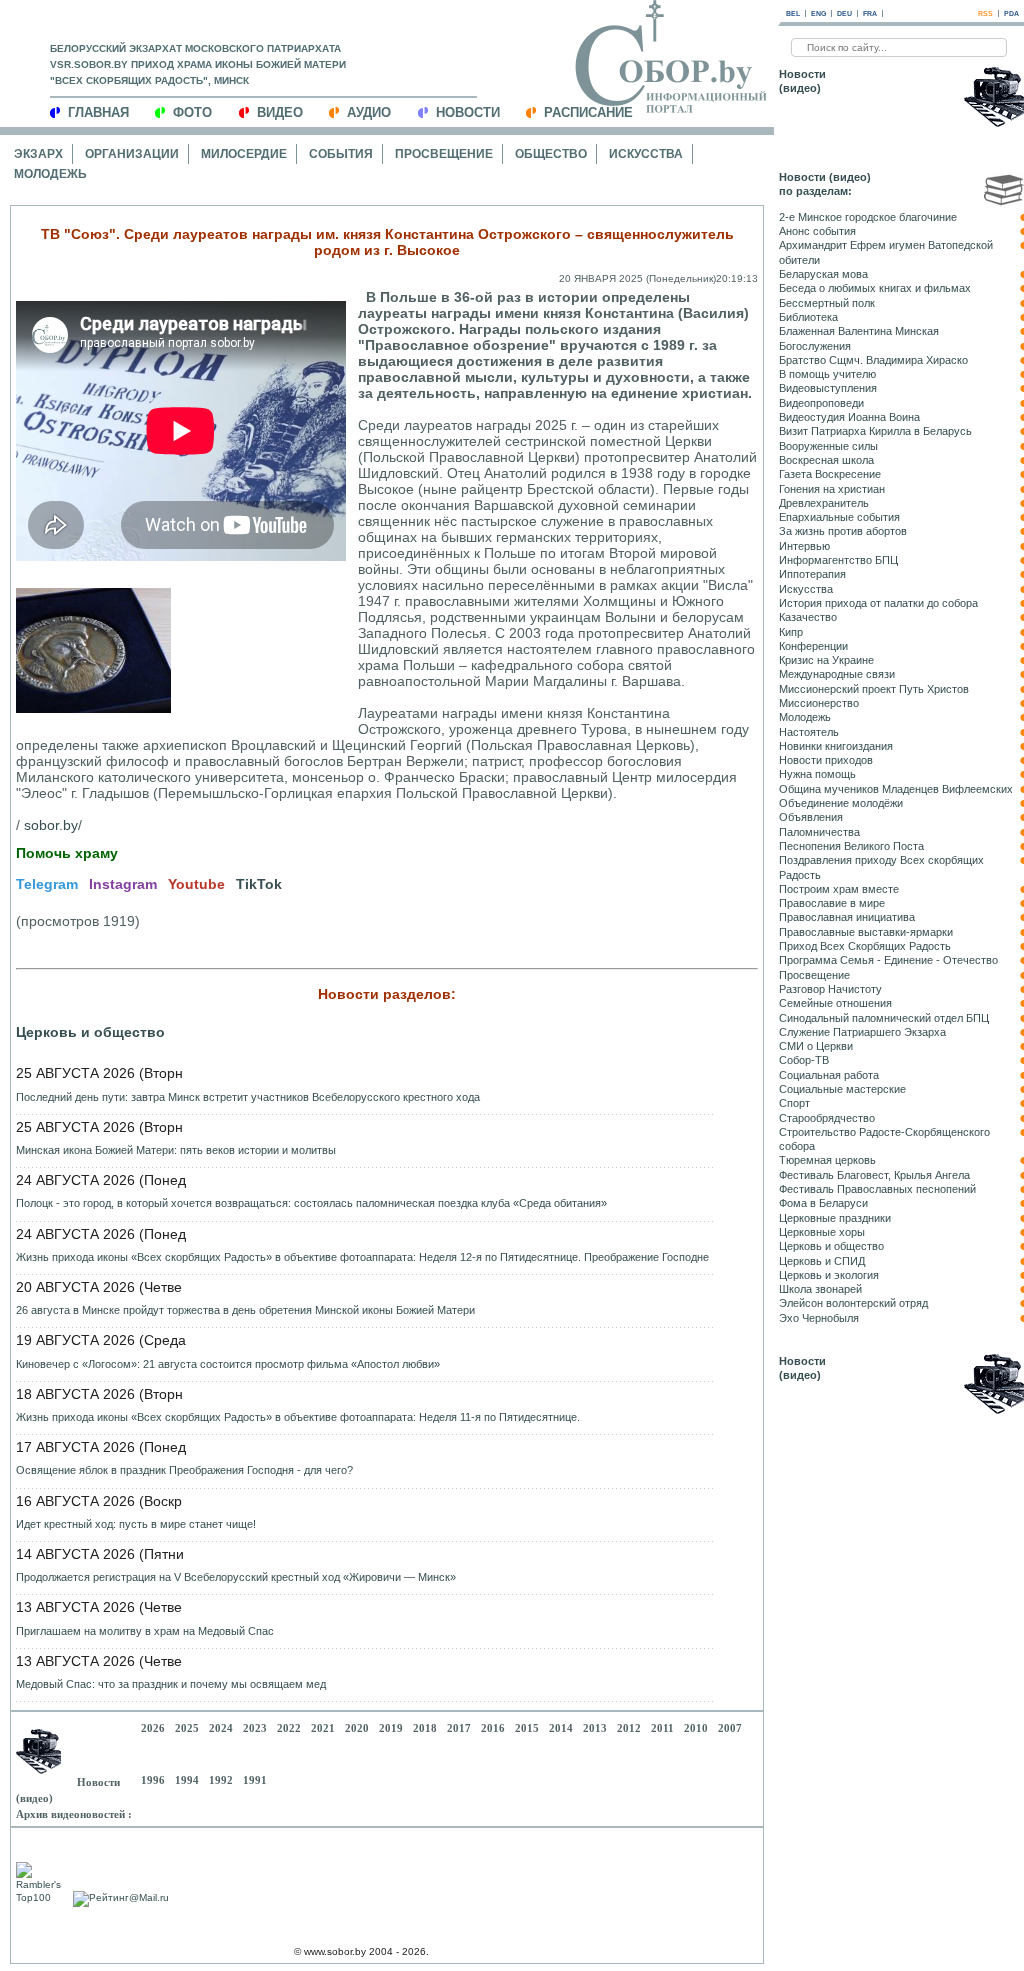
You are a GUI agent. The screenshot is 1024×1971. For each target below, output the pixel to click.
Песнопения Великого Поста (851, 846)
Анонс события (817, 231)
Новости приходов (826, 760)
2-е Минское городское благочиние (868, 217)
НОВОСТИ (468, 112)
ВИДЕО (280, 112)
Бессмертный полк (827, 303)
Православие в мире (832, 903)
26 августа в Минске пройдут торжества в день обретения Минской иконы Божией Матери (245, 1310)
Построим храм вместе (839, 889)
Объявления (811, 817)
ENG (818, 13)
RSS (985, 13)
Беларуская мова (823, 274)
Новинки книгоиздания (836, 746)
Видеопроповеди (821, 403)
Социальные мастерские (842, 1089)
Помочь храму (67, 853)
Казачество (808, 617)
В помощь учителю (827, 374)
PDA (1011, 13)
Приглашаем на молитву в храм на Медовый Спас (145, 1631)
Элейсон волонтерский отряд (853, 1303)
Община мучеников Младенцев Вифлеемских (896, 789)
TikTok (259, 884)
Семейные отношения (835, 1003)
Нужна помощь (817, 774)
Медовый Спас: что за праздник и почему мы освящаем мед (171, 1684)
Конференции (813, 646)
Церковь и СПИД (822, 1261)
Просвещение (444, 154)
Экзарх (38, 154)
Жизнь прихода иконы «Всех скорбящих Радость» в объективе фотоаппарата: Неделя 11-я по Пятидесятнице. (298, 1417)
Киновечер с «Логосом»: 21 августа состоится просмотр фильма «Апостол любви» (228, 1364)
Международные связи (837, 674)
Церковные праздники (835, 1218)
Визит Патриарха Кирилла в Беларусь (875, 431)
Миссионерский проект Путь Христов (874, 689)
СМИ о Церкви (816, 1046)
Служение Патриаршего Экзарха (862, 1032)
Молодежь (50, 174)
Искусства (646, 154)
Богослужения (815, 346)
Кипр (791, 632)
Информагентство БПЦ (838, 560)
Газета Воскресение (830, 474)
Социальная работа (829, 1075)
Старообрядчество (827, 1118)
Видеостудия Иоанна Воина (849, 417)
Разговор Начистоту (830, 989)
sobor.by (51, 825)
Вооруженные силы (828, 446)
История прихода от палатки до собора (878, 603)
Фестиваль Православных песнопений (877, 1189)
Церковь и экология (829, 1275)
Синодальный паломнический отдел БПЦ (884, 1018)
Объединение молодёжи (841, 803)
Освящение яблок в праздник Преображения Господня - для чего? (184, 1470)
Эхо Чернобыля (819, 1318)
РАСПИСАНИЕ (588, 112)
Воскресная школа (826, 460)
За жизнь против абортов (843, 531)
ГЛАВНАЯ (98, 112)
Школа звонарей (820, 1289)
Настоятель (809, 732)
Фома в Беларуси (823, 1203)
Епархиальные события (839, 517)
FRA (870, 13)
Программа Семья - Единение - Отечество (888, 960)
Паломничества (819, 832)
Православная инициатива (847, 917)
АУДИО (369, 112)
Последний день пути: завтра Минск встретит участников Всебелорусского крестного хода (248, 1097)
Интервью (804, 546)
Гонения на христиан (832, 489)
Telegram (47, 884)
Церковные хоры (822, 1232)
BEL (793, 13)
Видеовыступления (828, 388)
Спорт (794, 1103)
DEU (844, 13)
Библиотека (808, 317)
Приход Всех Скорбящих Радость (865, 946)
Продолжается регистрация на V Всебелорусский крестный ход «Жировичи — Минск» (236, 1577)
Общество (551, 154)
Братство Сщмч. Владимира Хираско (873, 360)
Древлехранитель (824, 503)
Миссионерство (819, 703)
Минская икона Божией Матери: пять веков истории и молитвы (176, 1150)
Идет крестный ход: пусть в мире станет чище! (136, 1524)
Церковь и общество (90, 1032)
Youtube (196, 884)
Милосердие (244, 154)
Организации (132, 154)
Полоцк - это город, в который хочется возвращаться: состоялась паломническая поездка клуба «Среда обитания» (311, 1203)
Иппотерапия (812, 574)
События (341, 154)
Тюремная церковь (827, 1160)
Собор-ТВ (804, 1060)
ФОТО (192, 112)
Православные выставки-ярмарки (866, 932)
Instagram (123, 884)
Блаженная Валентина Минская (859, 331)
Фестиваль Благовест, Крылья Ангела (874, 1175)
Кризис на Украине (826, 660)
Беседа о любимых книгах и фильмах (875, 288)
